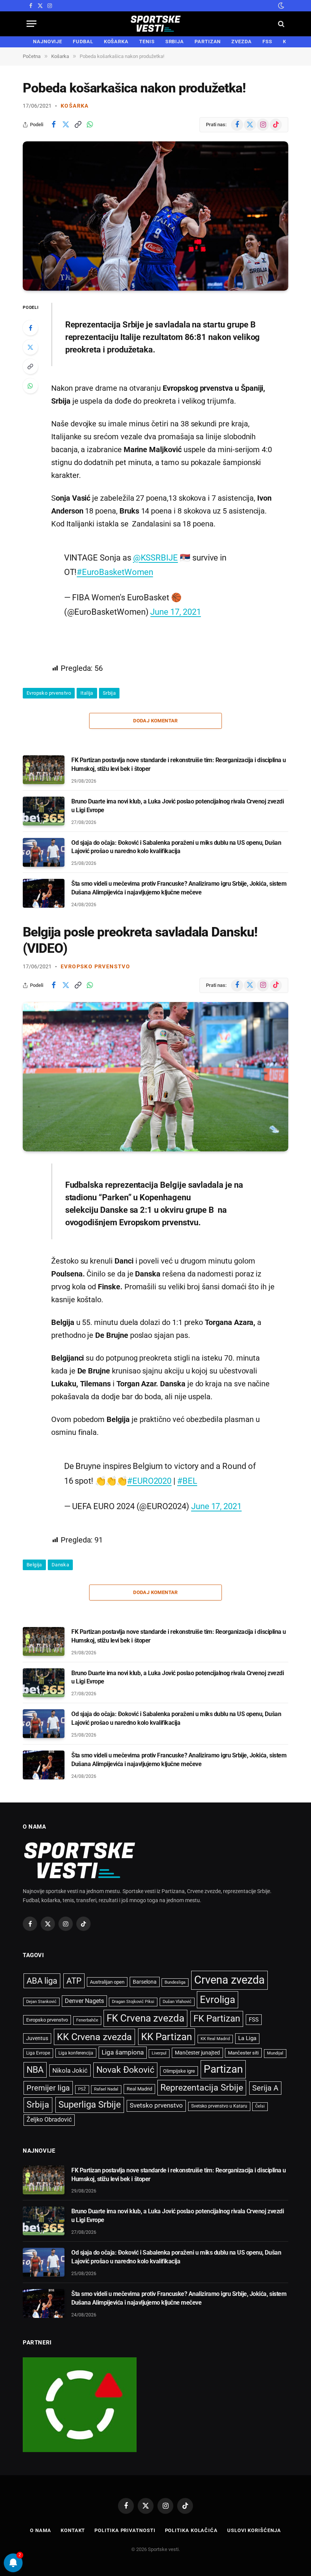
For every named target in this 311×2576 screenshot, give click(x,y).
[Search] (280, 24)
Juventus (37, 2038)
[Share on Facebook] (53, 125)
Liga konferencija (76, 2053)
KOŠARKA (116, 41)
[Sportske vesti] (156, 24)
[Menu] (31, 24)
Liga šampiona (123, 2052)
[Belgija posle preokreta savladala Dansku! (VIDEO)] (155, 1077)
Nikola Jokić (70, 2070)
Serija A (265, 2088)
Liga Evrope (38, 2053)
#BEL (187, 1481)
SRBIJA (175, 41)
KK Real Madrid (215, 2039)
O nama (40, 2530)
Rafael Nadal (106, 2089)
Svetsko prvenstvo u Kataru (219, 2106)
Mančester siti (243, 2053)
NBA (35, 2070)
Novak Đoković (125, 2070)
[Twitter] (30, 347)
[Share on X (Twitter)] (66, 125)
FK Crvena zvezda (145, 2018)
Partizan (223, 2069)
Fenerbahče (87, 2020)
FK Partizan (217, 2019)
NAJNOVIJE (48, 41)
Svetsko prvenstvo (156, 2105)
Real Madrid (139, 2089)
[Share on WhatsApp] (90, 125)
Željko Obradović (49, 2120)
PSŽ (82, 2089)
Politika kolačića (191, 2530)
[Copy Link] (78, 125)
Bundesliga (175, 1982)
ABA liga (42, 1981)
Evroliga (218, 2000)
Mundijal (275, 2053)
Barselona (145, 1982)
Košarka (75, 106)
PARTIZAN (208, 41)
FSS (267, 41)
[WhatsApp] (30, 386)
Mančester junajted (197, 2053)
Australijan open (107, 1982)
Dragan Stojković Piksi (133, 2002)
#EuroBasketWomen (115, 572)
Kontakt (73, 2530)
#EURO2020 (149, 1481)
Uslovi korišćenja (254, 2530)
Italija (87, 693)
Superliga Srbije (90, 2105)
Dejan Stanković (41, 2002)
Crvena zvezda (229, 1980)
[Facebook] (30, 328)
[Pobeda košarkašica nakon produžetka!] (155, 216)
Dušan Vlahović (177, 2002)
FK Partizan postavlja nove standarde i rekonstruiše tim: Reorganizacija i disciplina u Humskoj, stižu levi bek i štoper (179, 764)
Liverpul (159, 2053)
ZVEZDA (241, 41)
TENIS (147, 41)
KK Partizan (166, 2037)
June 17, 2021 (175, 612)
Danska (60, 1565)
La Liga (247, 2038)
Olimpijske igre (179, 2071)
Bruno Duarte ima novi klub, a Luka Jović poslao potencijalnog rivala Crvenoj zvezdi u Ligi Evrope (177, 806)
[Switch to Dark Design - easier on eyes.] (280, 6)
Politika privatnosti (125, 2530)
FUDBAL (83, 41)
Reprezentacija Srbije (202, 2087)
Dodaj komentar (155, 721)
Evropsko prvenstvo (49, 693)
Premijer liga (48, 2088)
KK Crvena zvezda (94, 2037)
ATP (74, 1981)
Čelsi (260, 2106)
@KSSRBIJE (155, 557)
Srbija (109, 693)
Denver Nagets (84, 2001)
